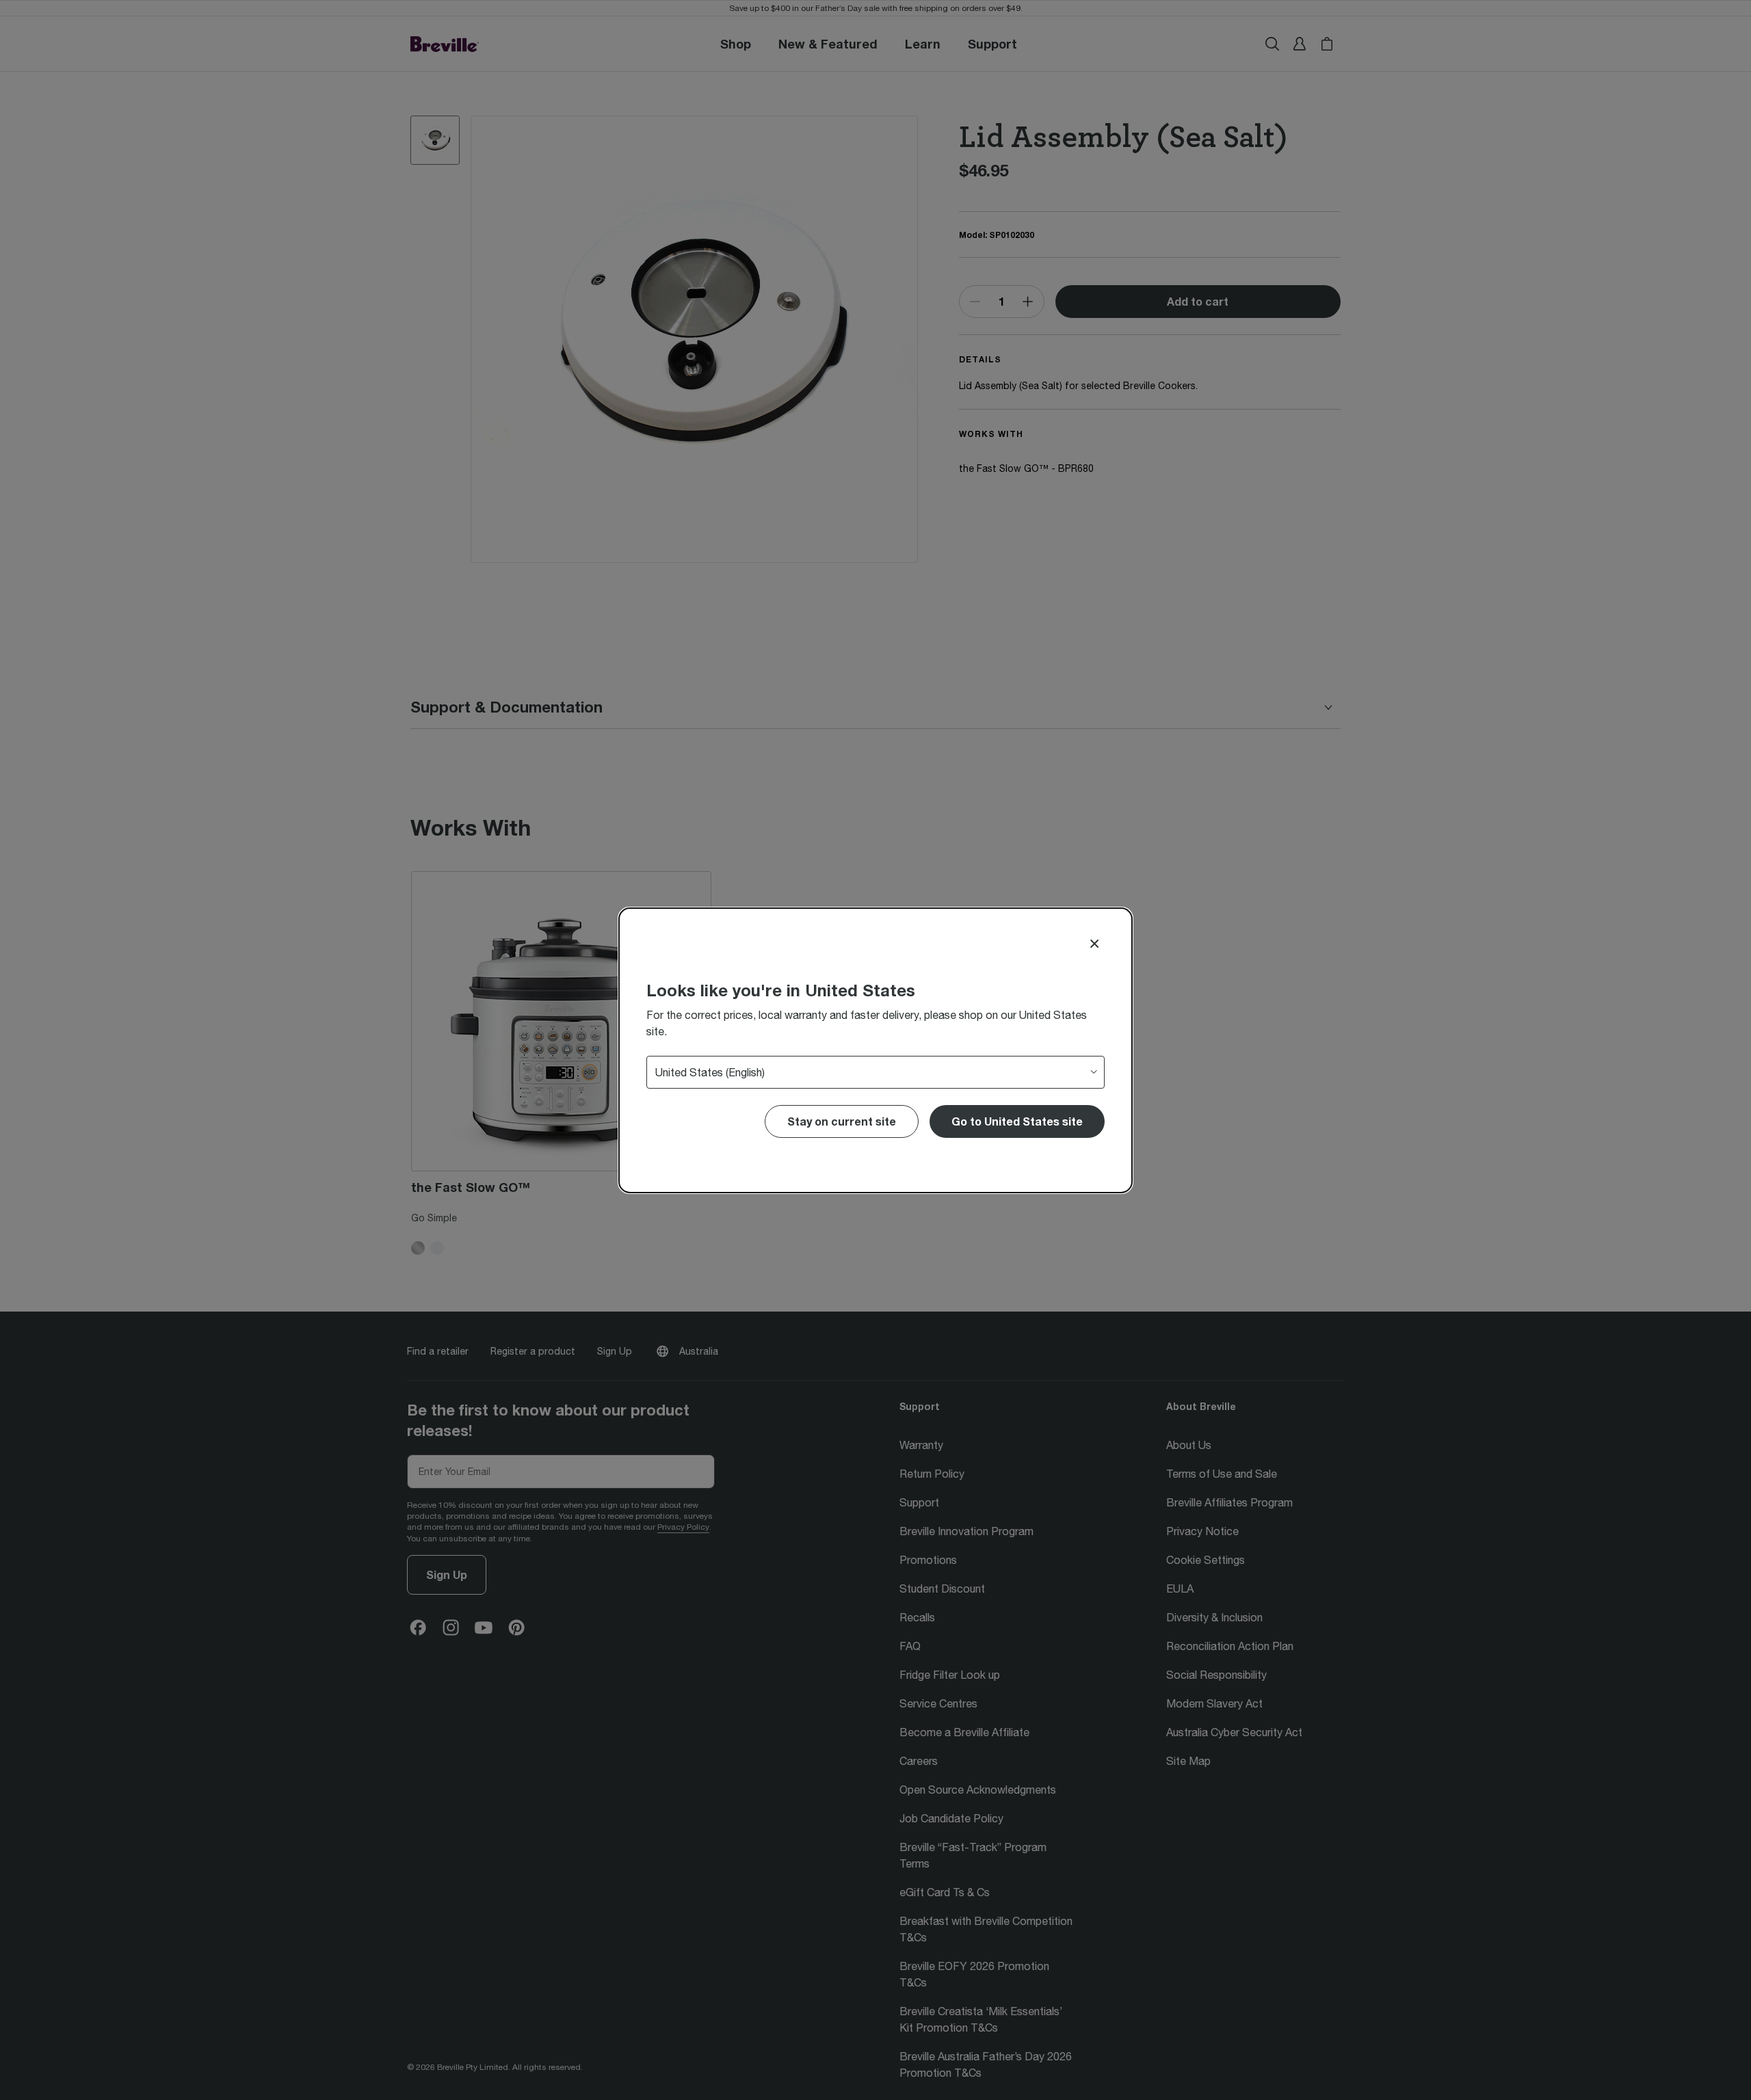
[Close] (1094, 944)
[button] (1017, 1121)
